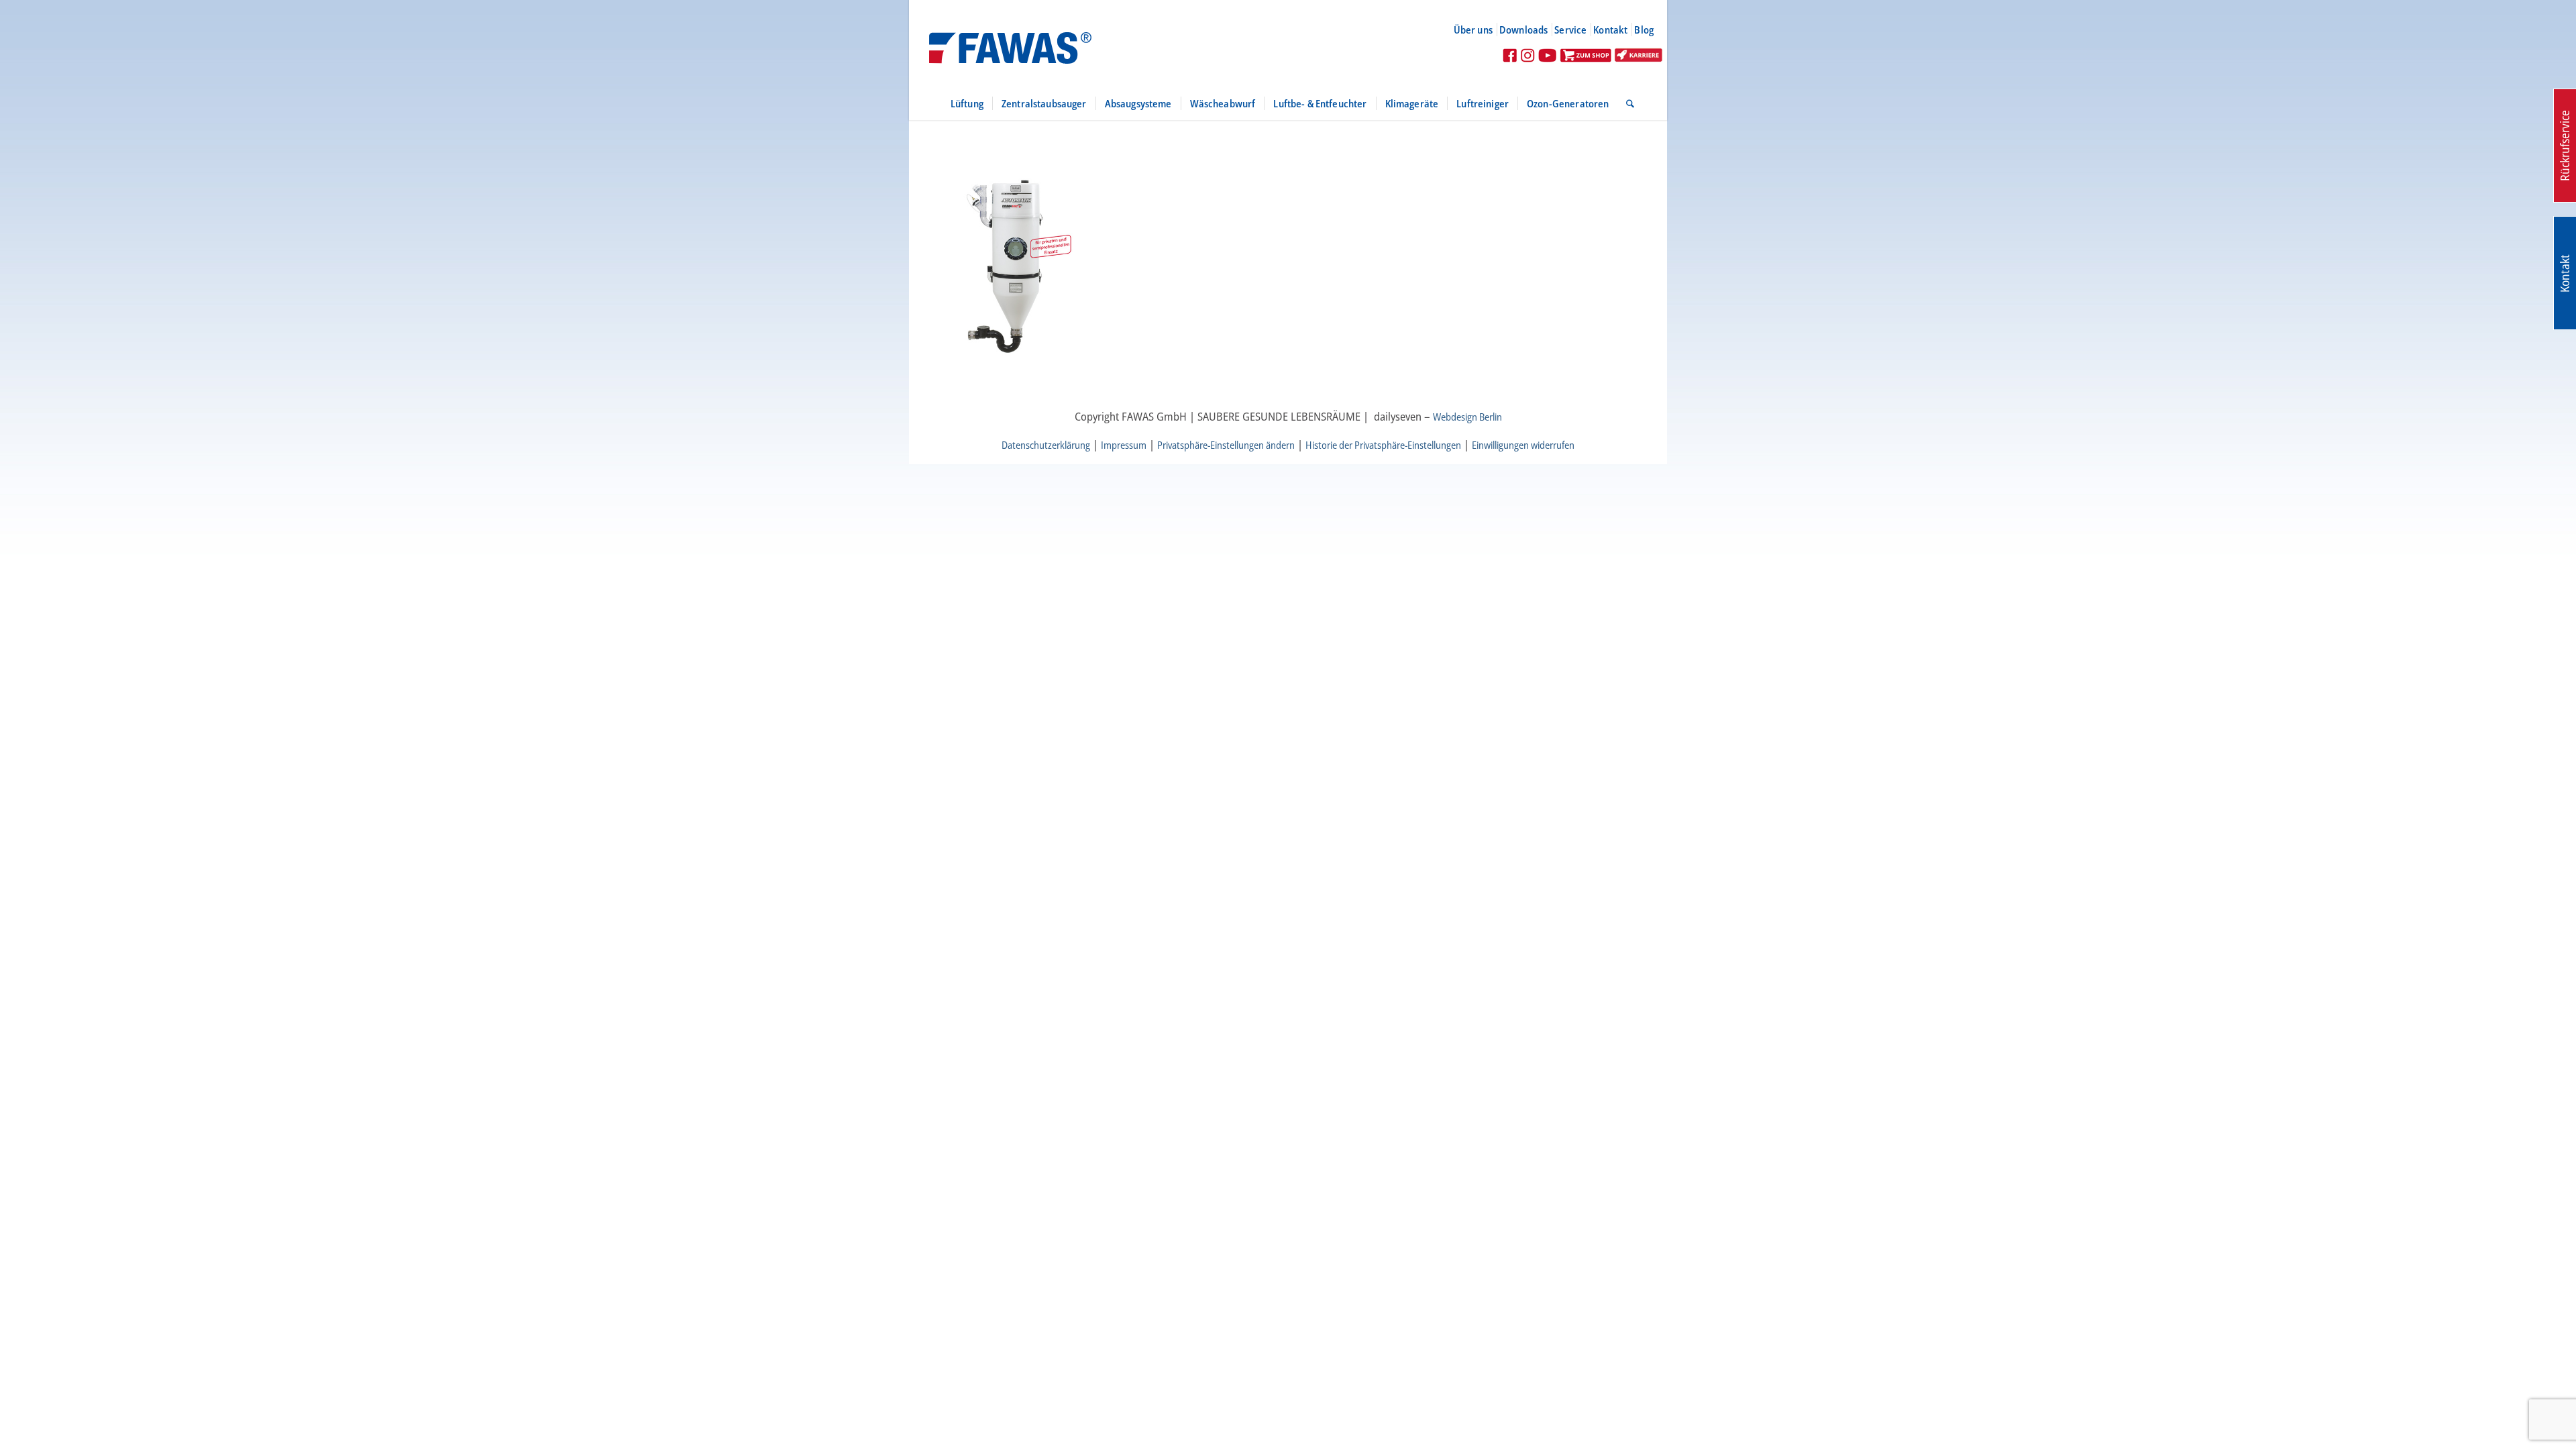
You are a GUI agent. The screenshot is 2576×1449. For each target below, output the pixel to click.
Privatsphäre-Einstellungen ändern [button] (1226, 445)
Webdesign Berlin (1467, 417)
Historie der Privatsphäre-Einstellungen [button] (1383, 445)
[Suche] (1626, 103)
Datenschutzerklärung (1046, 445)
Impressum (1124, 445)
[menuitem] (1479, 30)
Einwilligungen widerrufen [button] (1523, 445)
